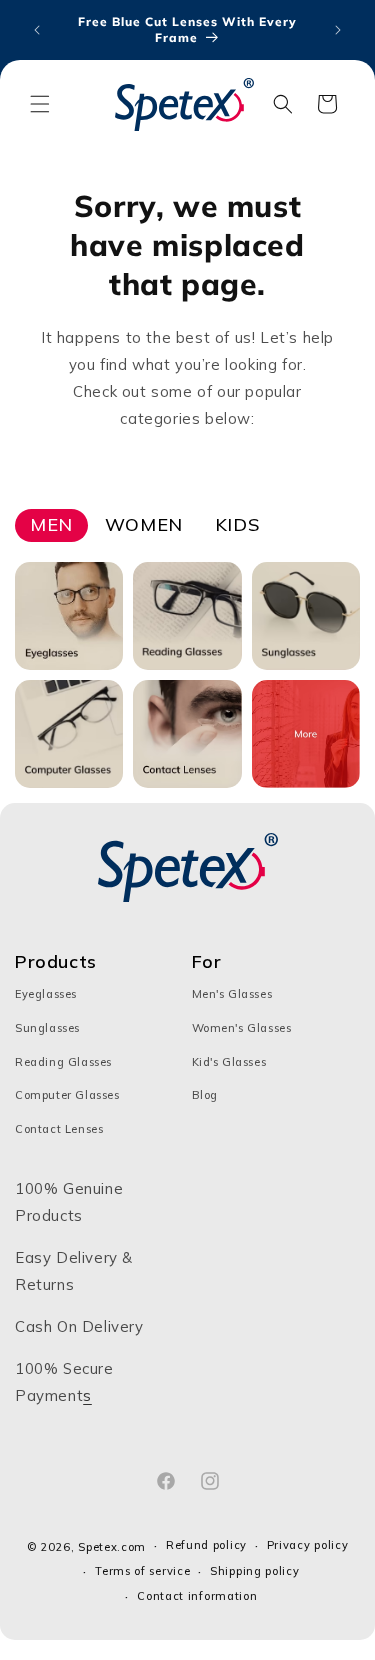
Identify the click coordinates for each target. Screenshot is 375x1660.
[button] (40, 104)
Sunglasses (47, 1028)
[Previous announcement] (37, 30)
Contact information (197, 1596)
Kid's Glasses (229, 1062)
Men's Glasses (232, 994)
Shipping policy (255, 1571)
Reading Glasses (63, 1062)
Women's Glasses (242, 1028)
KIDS (237, 524)
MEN (51, 524)
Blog (205, 1095)
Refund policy (206, 1545)
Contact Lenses (59, 1129)
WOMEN (144, 524)
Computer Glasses (67, 1095)
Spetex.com (112, 1547)
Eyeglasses (46, 994)
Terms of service (142, 1571)
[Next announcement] (338, 30)
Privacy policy (308, 1545)
